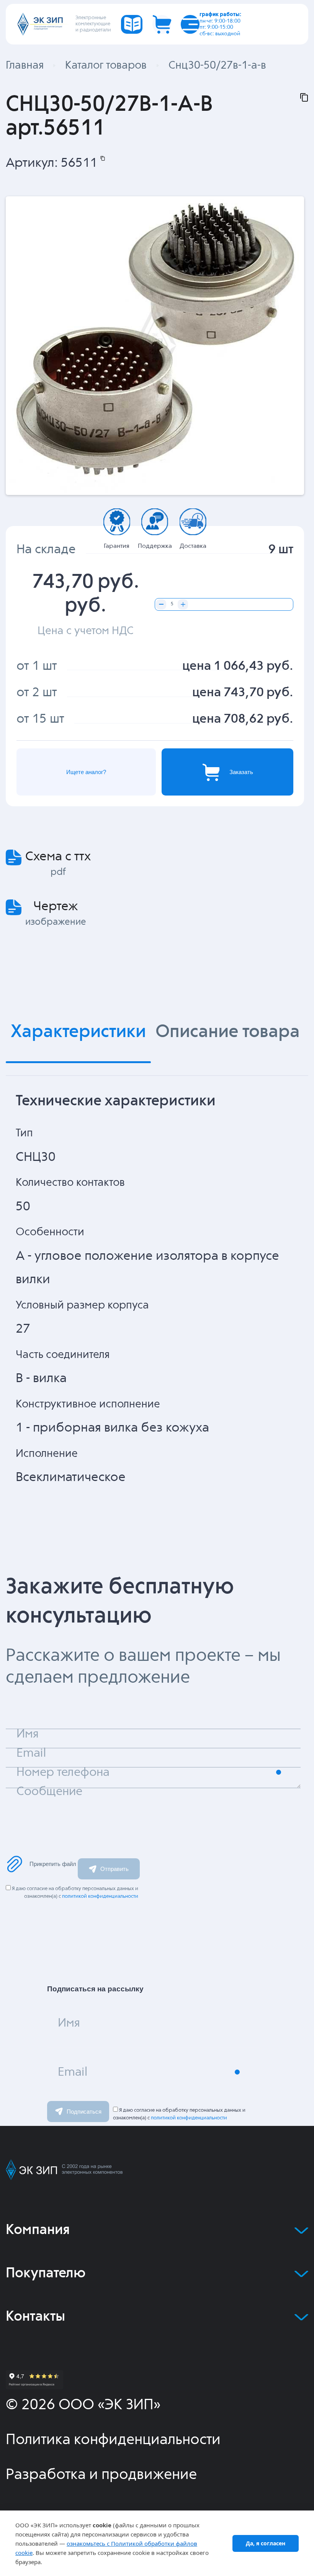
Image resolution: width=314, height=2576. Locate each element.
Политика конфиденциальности (113, 2440)
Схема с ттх (58, 857)
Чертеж (56, 907)
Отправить (114, 1869)
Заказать (241, 772)
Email (73, 2072)
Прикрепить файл (53, 1864)
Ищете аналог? (86, 772)
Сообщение (49, 1792)
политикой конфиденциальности (100, 1896)
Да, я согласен (266, 2543)
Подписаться (84, 2112)
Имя (69, 2023)
